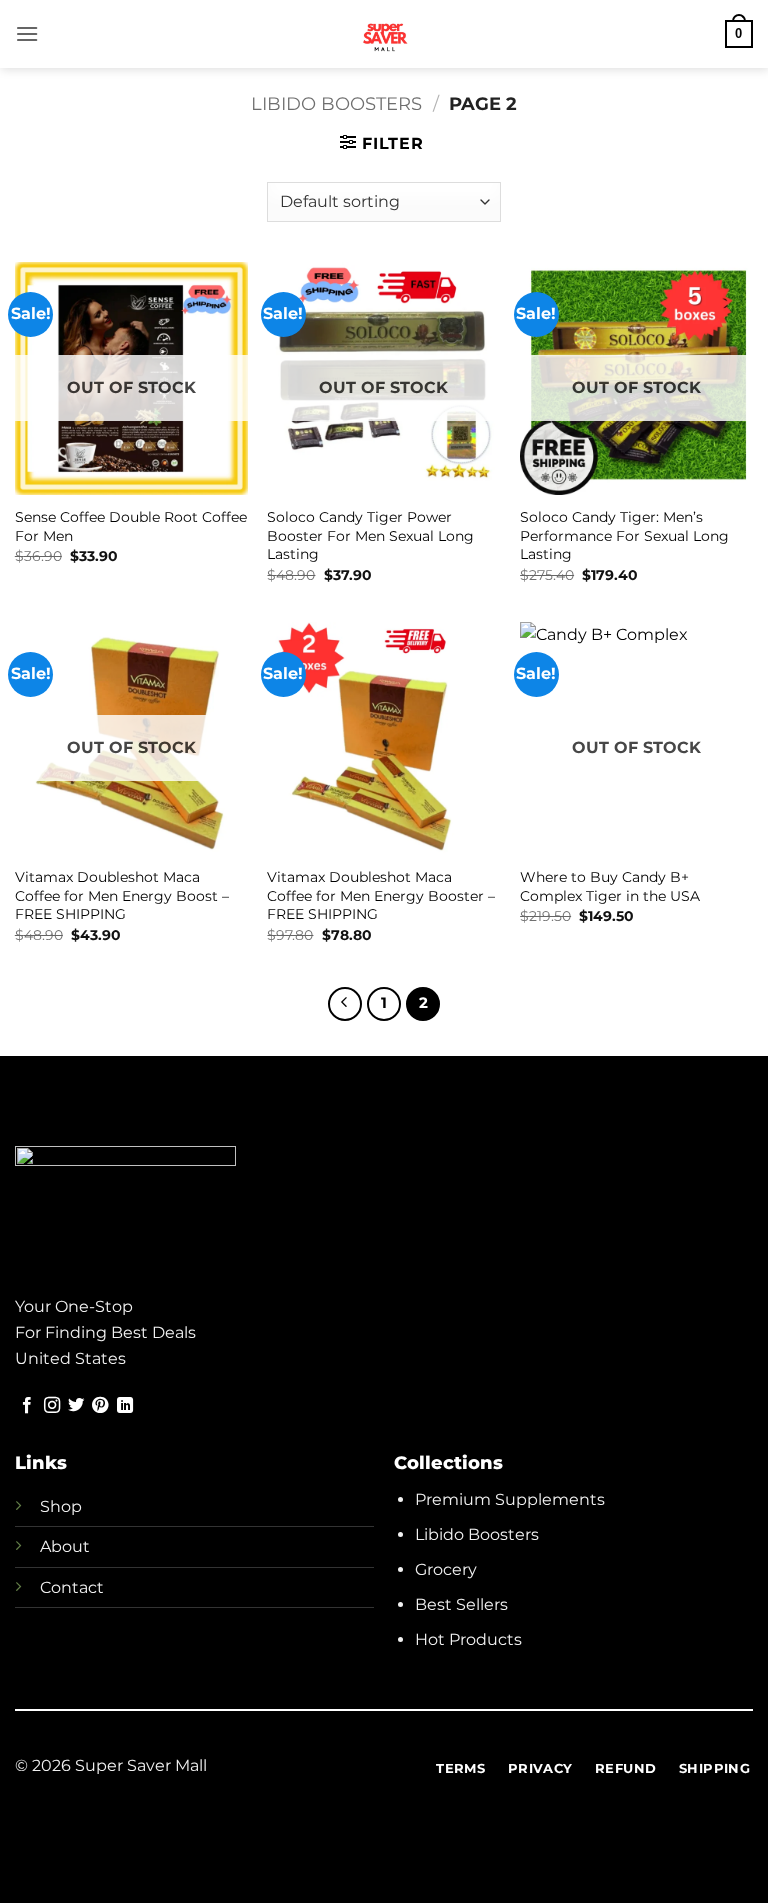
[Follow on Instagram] (52, 1406)
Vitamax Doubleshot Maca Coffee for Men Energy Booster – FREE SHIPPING (381, 895)
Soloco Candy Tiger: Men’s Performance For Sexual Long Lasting (624, 535)
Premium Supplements (510, 1499)
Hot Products (468, 1639)
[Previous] (345, 1004)
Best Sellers (461, 1604)
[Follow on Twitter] (76, 1406)
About (65, 1546)
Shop (61, 1506)
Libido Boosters (336, 103)
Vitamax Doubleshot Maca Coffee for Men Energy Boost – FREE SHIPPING (122, 895)
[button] (27, 33)
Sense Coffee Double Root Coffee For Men (131, 526)
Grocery (446, 1569)
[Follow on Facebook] (27, 1406)
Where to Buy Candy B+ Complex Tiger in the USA (610, 886)
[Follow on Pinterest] (100, 1406)
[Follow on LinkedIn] (125, 1406)
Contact (72, 1587)
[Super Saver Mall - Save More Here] (384, 34)
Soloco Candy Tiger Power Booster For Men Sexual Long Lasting (370, 535)
